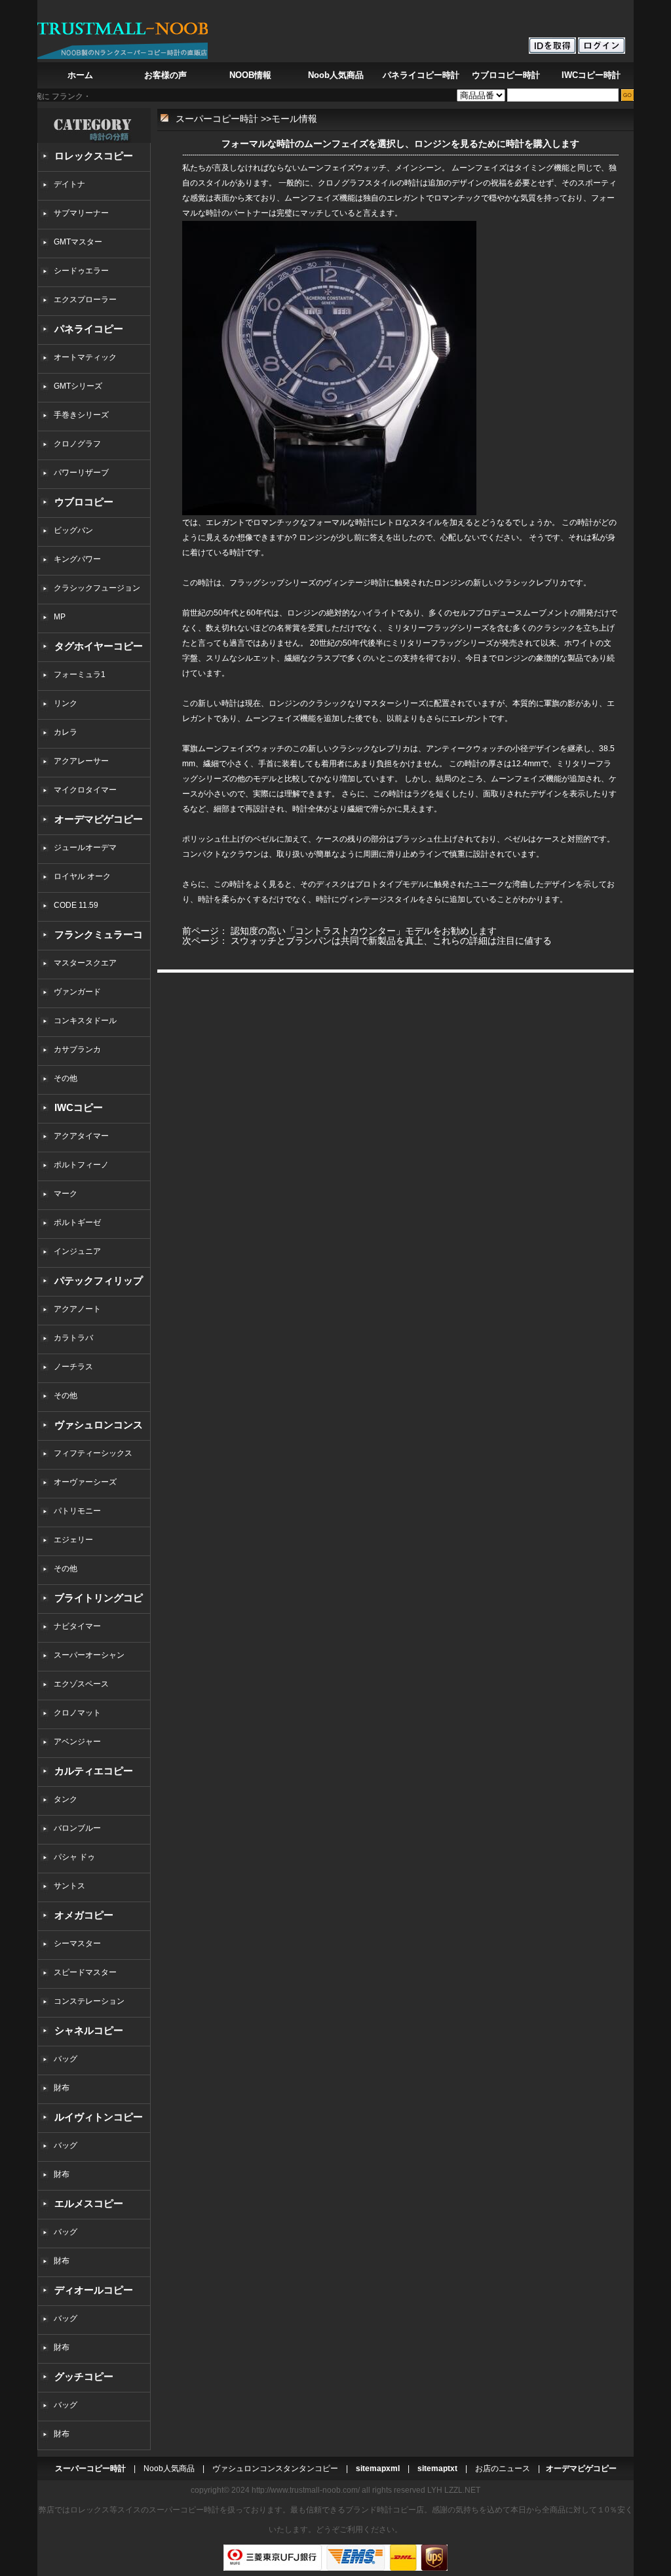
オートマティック (85, 357)
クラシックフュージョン (97, 588)
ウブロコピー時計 (506, 75)
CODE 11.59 (76, 905)
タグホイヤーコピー (99, 646)
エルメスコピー (89, 2203)
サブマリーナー (81, 213)
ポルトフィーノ (81, 1165)
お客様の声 (165, 75)
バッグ (66, 2059)
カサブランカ (77, 1049)
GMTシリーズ (78, 386)
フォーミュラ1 (80, 674)
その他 (69, 1078)
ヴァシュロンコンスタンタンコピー (275, 2469)
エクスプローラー (85, 300)
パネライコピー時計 (421, 75)
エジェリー (73, 1540)
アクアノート (77, 1309)
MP (60, 617)
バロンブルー (77, 1828)
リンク (66, 703)
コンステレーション (89, 2001)
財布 (62, 2088)
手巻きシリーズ (81, 415)
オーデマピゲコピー (99, 819)
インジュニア (77, 1251)
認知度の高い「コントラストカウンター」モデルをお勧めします (364, 931)
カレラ (66, 732)
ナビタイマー (77, 1626)
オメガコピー (84, 1915)
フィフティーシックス (93, 1453)
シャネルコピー (89, 2030)
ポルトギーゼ (77, 1222)
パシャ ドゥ (74, 1857)
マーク (66, 1194)
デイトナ (69, 184)
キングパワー (77, 559)
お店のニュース (503, 2469)
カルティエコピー (94, 1771)
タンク (66, 1799)
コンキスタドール (85, 1021)
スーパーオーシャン (89, 1655)
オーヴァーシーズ (85, 1482)
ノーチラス (73, 1367)
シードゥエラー (81, 271)
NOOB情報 (250, 75)
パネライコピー (89, 329)
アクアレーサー (81, 761)
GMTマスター (78, 242)
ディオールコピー (94, 2290)
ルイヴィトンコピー (99, 2117)
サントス (69, 1886)
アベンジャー (77, 1742)
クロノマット (77, 1713)
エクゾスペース (81, 1684)
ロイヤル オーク (82, 876)
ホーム (80, 75)
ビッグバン (73, 530)
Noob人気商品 (336, 75)
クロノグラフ (77, 444)
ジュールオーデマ (85, 848)
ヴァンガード (77, 992)
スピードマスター (85, 1972)
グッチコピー (84, 2376)
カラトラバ (73, 1338)
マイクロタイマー (85, 790)
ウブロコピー (84, 502)
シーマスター (77, 1943)
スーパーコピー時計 (217, 119)
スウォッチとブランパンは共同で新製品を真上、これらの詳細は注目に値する (391, 941)
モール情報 (294, 119)
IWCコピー (79, 1107)
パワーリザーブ (81, 473)
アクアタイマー (81, 1136)
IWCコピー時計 (591, 75)
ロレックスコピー (94, 156)
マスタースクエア (85, 963)
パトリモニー (77, 1511)
